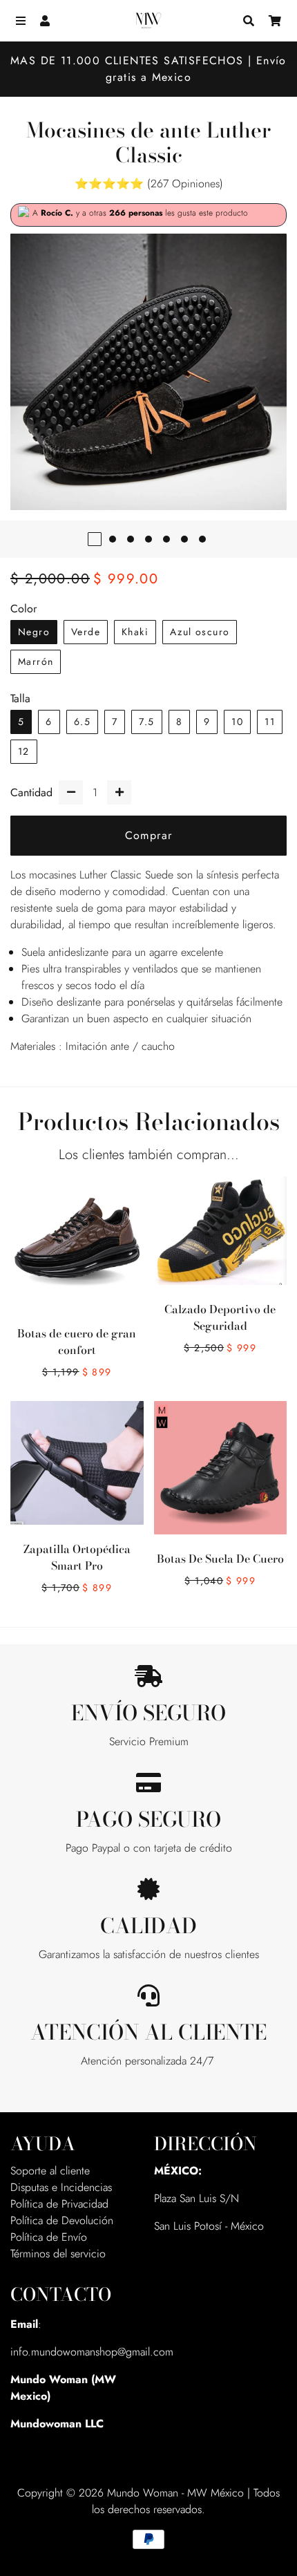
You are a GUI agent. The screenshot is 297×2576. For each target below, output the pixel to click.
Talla (20, 698)
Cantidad (31, 792)
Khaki (135, 632)
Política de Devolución (62, 2220)
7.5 (146, 722)
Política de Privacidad (59, 2204)
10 (237, 722)
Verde (86, 632)
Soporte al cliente (50, 2171)
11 (270, 722)
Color (23, 609)
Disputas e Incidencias (61, 2187)
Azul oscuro (200, 632)
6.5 (82, 722)
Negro (34, 632)
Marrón (36, 661)
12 (24, 751)
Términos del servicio (58, 2254)
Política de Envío (49, 2237)
